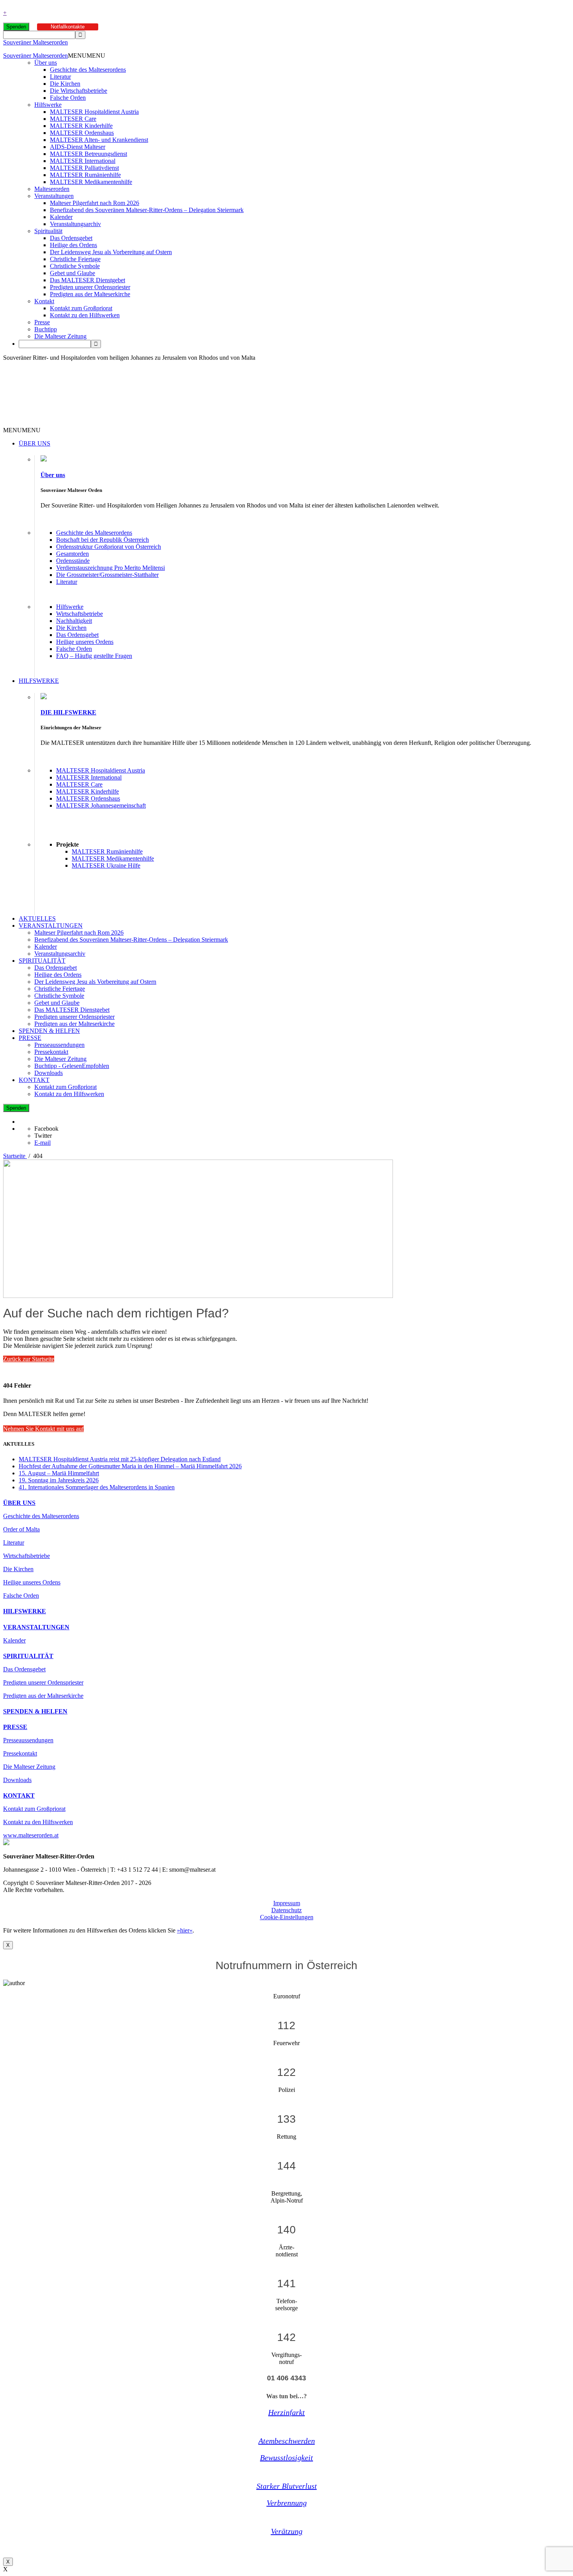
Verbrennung (287, 2503)
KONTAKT (34, 1080)
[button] (87, 56)
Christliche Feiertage (75, 259)
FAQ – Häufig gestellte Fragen (94, 656)
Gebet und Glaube (73, 273)
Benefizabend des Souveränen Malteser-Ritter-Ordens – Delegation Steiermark (147, 210)
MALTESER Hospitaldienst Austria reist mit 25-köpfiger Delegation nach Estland (120, 1459)
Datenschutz (286, 1910)
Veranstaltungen (54, 196)
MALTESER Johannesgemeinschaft (101, 805)
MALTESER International (83, 161)
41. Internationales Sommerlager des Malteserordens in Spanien (97, 1487)
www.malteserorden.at (31, 1835)
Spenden (16, 27)
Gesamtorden (73, 554)
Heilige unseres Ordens (85, 642)
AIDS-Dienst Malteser (78, 147)
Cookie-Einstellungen (287, 1917)
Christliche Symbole (75, 266)
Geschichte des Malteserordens (88, 70)
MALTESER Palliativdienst (84, 168)
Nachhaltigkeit (74, 621)
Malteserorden (52, 189)
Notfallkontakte (68, 27)
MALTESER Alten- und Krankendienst (99, 140)
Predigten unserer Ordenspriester (90, 287)
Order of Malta (21, 1529)
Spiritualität (48, 231)
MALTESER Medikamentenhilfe (91, 182)
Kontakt (44, 301)
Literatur (60, 77)
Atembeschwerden (287, 2441)
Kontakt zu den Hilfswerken (85, 315)
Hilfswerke (48, 105)
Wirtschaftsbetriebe (80, 614)
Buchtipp (46, 329)
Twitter (43, 1136)
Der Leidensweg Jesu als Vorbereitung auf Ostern (111, 252)
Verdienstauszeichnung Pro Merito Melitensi (111, 568)
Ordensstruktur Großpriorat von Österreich (109, 547)
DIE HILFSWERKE (68, 712)
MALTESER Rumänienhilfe (85, 175)
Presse (42, 322)
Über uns (46, 63)
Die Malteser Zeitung (60, 336)
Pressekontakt (51, 1052)
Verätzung (287, 2531)
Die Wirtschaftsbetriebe (79, 91)
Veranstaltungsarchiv (75, 224)
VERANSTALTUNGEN (51, 926)
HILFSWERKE (39, 681)
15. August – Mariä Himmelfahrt (59, 1473)
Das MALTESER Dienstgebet (88, 280)
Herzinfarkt (286, 2412)
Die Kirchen (65, 84)
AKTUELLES (37, 918)
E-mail (42, 1143)
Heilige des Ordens (73, 245)
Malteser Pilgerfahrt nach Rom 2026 (95, 203)
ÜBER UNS (34, 443)
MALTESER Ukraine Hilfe (106, 865)
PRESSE (30, 1038)
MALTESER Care (73, 119)
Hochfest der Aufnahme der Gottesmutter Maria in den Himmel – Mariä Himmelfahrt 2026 (130, 1466)
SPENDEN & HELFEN (49, 1031)
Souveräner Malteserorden (35, 42)
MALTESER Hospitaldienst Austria (94, 112)
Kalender (61, 217)
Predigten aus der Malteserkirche (90, 294)
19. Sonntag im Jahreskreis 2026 (59, 1480)
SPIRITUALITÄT (42, 961)
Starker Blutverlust (287, 2486)
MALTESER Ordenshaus (82, 133)
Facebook (46, 1129)
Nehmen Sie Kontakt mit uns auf (43, 1429)
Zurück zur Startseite (29, 1359)
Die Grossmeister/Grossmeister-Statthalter (107, 575)
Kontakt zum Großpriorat (81, 308)
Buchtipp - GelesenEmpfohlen (72, 1066)
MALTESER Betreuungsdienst (88, 154)
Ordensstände (73, 561)
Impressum (287, 1903)
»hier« (185, 1930)
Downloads (49, 1073)
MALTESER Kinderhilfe (81, 126)
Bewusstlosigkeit (286, 2458)
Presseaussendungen (59, 1045)
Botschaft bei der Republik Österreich (103, 540)
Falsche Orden (68, 98)
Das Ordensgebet (71, 238)
